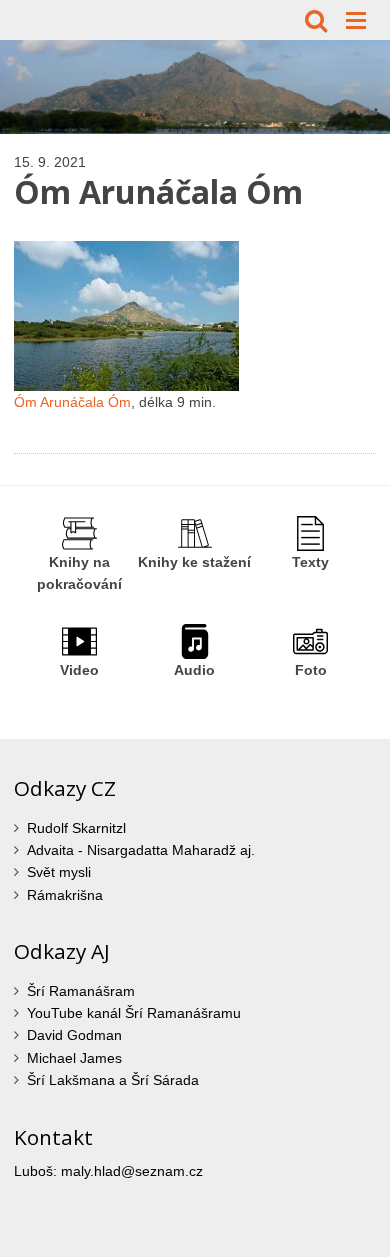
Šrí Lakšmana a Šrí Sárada (113, 1080)
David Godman (74, 1035)
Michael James (74, 1058)
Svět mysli (59, 872)
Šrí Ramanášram (81, 991)
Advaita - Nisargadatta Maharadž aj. (141, 850)
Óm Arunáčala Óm (72, 402)
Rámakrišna (65, 895)
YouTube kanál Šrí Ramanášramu (134, 1013)
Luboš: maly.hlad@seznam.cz (108, 1171)
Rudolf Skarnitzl (76, 828)
